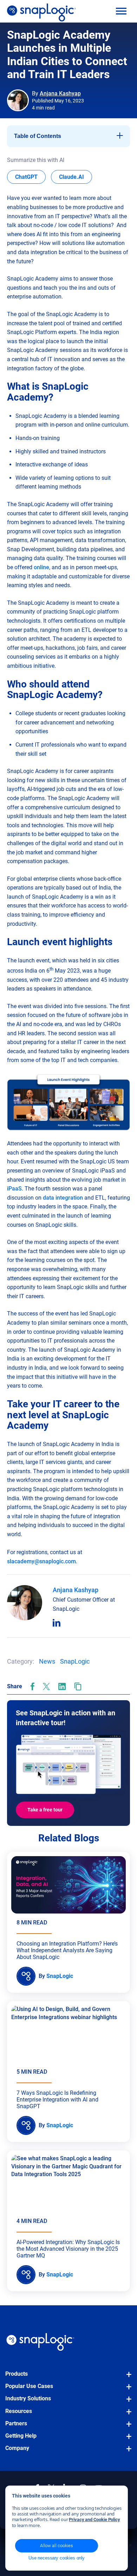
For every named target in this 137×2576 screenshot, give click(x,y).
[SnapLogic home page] (40, 2342)
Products (17, 2374)
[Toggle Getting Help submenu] (127, 2440)
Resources (19, 2411)
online (41, 567)
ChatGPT (30, 177)
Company (17, 2448)
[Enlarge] (121, 1082)
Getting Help (21, 2436)
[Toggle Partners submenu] (127, 2427)
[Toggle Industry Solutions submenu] (127, 2402)
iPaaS (14, 1189)
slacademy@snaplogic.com (41, 1561)
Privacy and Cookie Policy (94, 2520)
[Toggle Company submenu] (127, 2452)
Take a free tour (45, 1810)
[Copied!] (78, 1686)
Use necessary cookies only (57, 2558)
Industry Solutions (28, 2398)
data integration (63, 1198)
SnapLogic (75, 1661)
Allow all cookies (57, 2546)
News (47, 1661)
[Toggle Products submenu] (127, 2378)
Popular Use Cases (29, 2386)
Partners (16, 2423)
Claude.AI (76, 177)
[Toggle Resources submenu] (127, 2415)
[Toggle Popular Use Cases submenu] (127, 2390)
